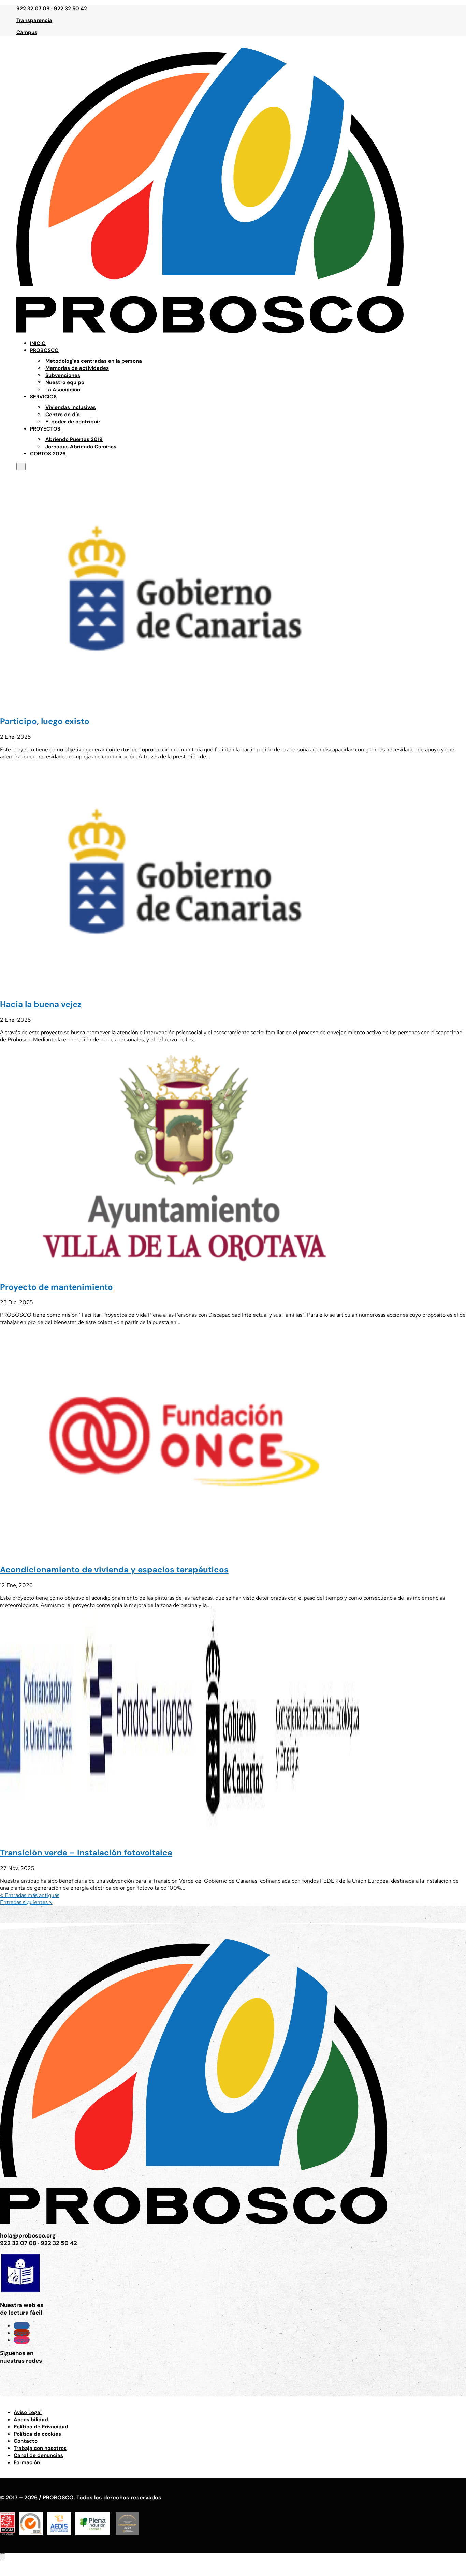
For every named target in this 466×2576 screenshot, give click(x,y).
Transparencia (34, 20)
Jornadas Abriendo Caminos (81, 447)
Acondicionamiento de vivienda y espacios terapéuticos (114, 1570)
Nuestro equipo (65, 382)
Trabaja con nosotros (40, 2448)
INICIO (38, 343)
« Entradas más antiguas (30, 1895)
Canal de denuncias (38, 2455)
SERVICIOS (43, 397)
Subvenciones (63, 375)
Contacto (26, 2441)
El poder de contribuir (73, 422)
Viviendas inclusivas (71, 407)
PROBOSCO (44, 350)
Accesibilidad (31, 2420)
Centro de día (63, 415)
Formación (27, 2462)
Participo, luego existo (45, 721)
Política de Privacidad (41, 2427)
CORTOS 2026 (48, 454)
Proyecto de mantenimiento (56, 1287)
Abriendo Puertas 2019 (74, 439)
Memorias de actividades (77, 368)
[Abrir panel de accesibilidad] (3, 2557)
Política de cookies (37, 2434)
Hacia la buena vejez (41, 1004)
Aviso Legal (28, 2412)
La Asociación (63, 390)
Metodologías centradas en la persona (94, 361)
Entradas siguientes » (26, 1902)
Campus (27, 32)
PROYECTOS (45, 429)
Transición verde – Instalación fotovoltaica (86, 1852)
